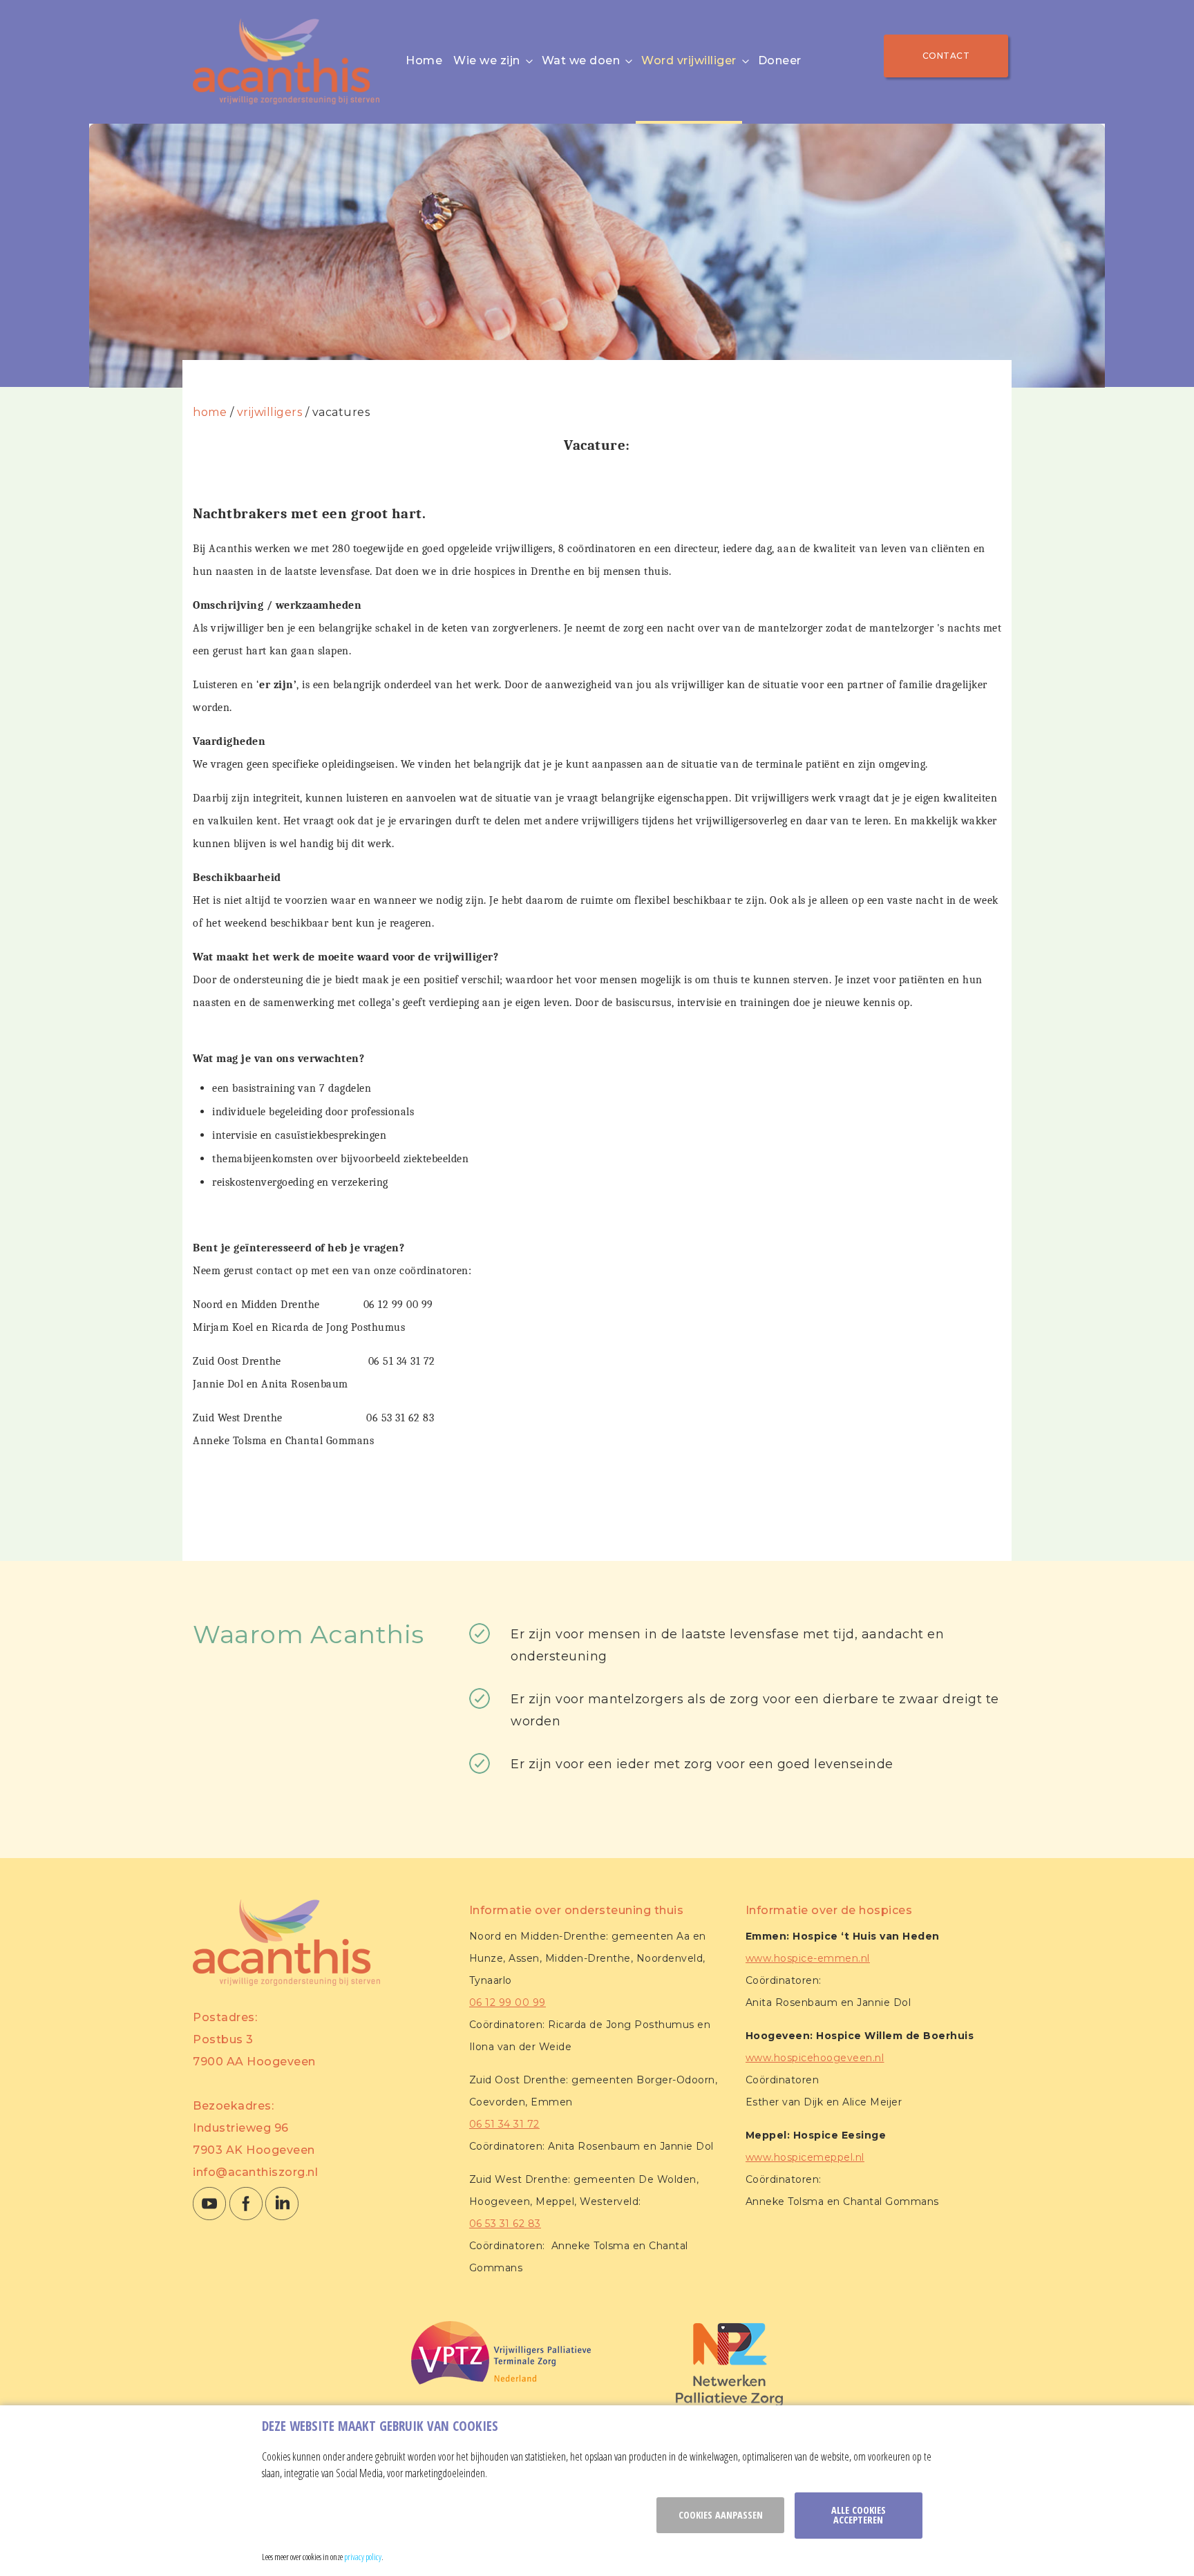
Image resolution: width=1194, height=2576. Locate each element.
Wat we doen (581, 60)
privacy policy (363, 2557)
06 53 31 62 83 (505, 2224)
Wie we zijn (487, 60)
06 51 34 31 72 (504, 2124)
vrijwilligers (270, 412)
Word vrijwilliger (689, 60)
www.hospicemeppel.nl (805, 2157)
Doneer (780, 60)
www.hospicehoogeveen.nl (815, 2058)
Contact (946, 56)
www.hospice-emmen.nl (808, 1958)
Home (424, 60)
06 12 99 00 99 (508, 2002)
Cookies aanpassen (721, 2515)
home (210, 412)
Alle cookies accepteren (859, 2515)
